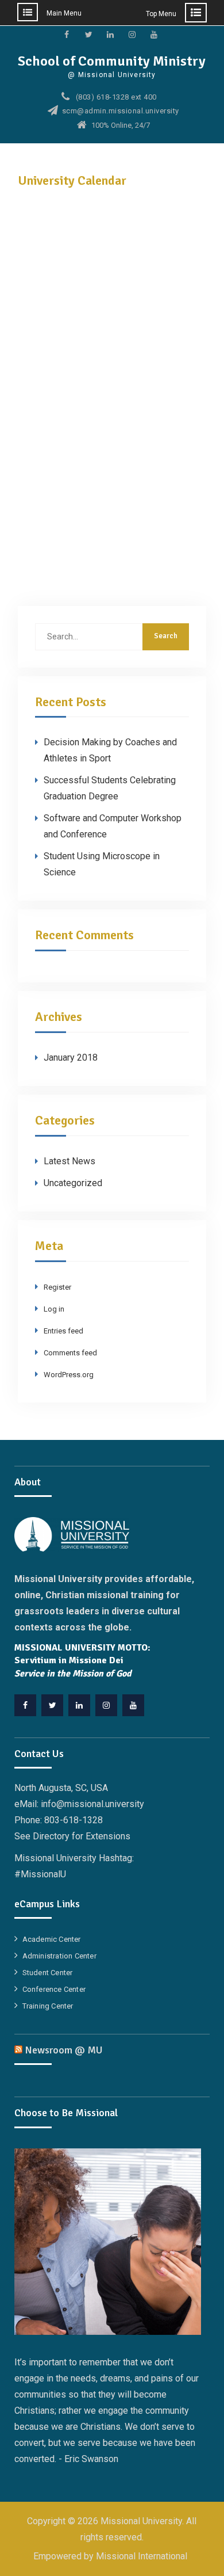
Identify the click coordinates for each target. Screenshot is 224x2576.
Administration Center (59, 1956)
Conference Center (54, 1989)
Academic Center (52, 1939)
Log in (54, 1309)
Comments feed (70, 1353)
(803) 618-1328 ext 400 (116, 97)
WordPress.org (69, 1375)
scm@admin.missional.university (121, 111)
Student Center (48, 1973)
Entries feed (63, 1331)
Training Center (48, 2006)
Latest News (69, 1161)
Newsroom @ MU (64, 2050)
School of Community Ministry (112, 61)
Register (57, 1287)
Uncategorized (73, 1183)
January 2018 (71, 1058)
